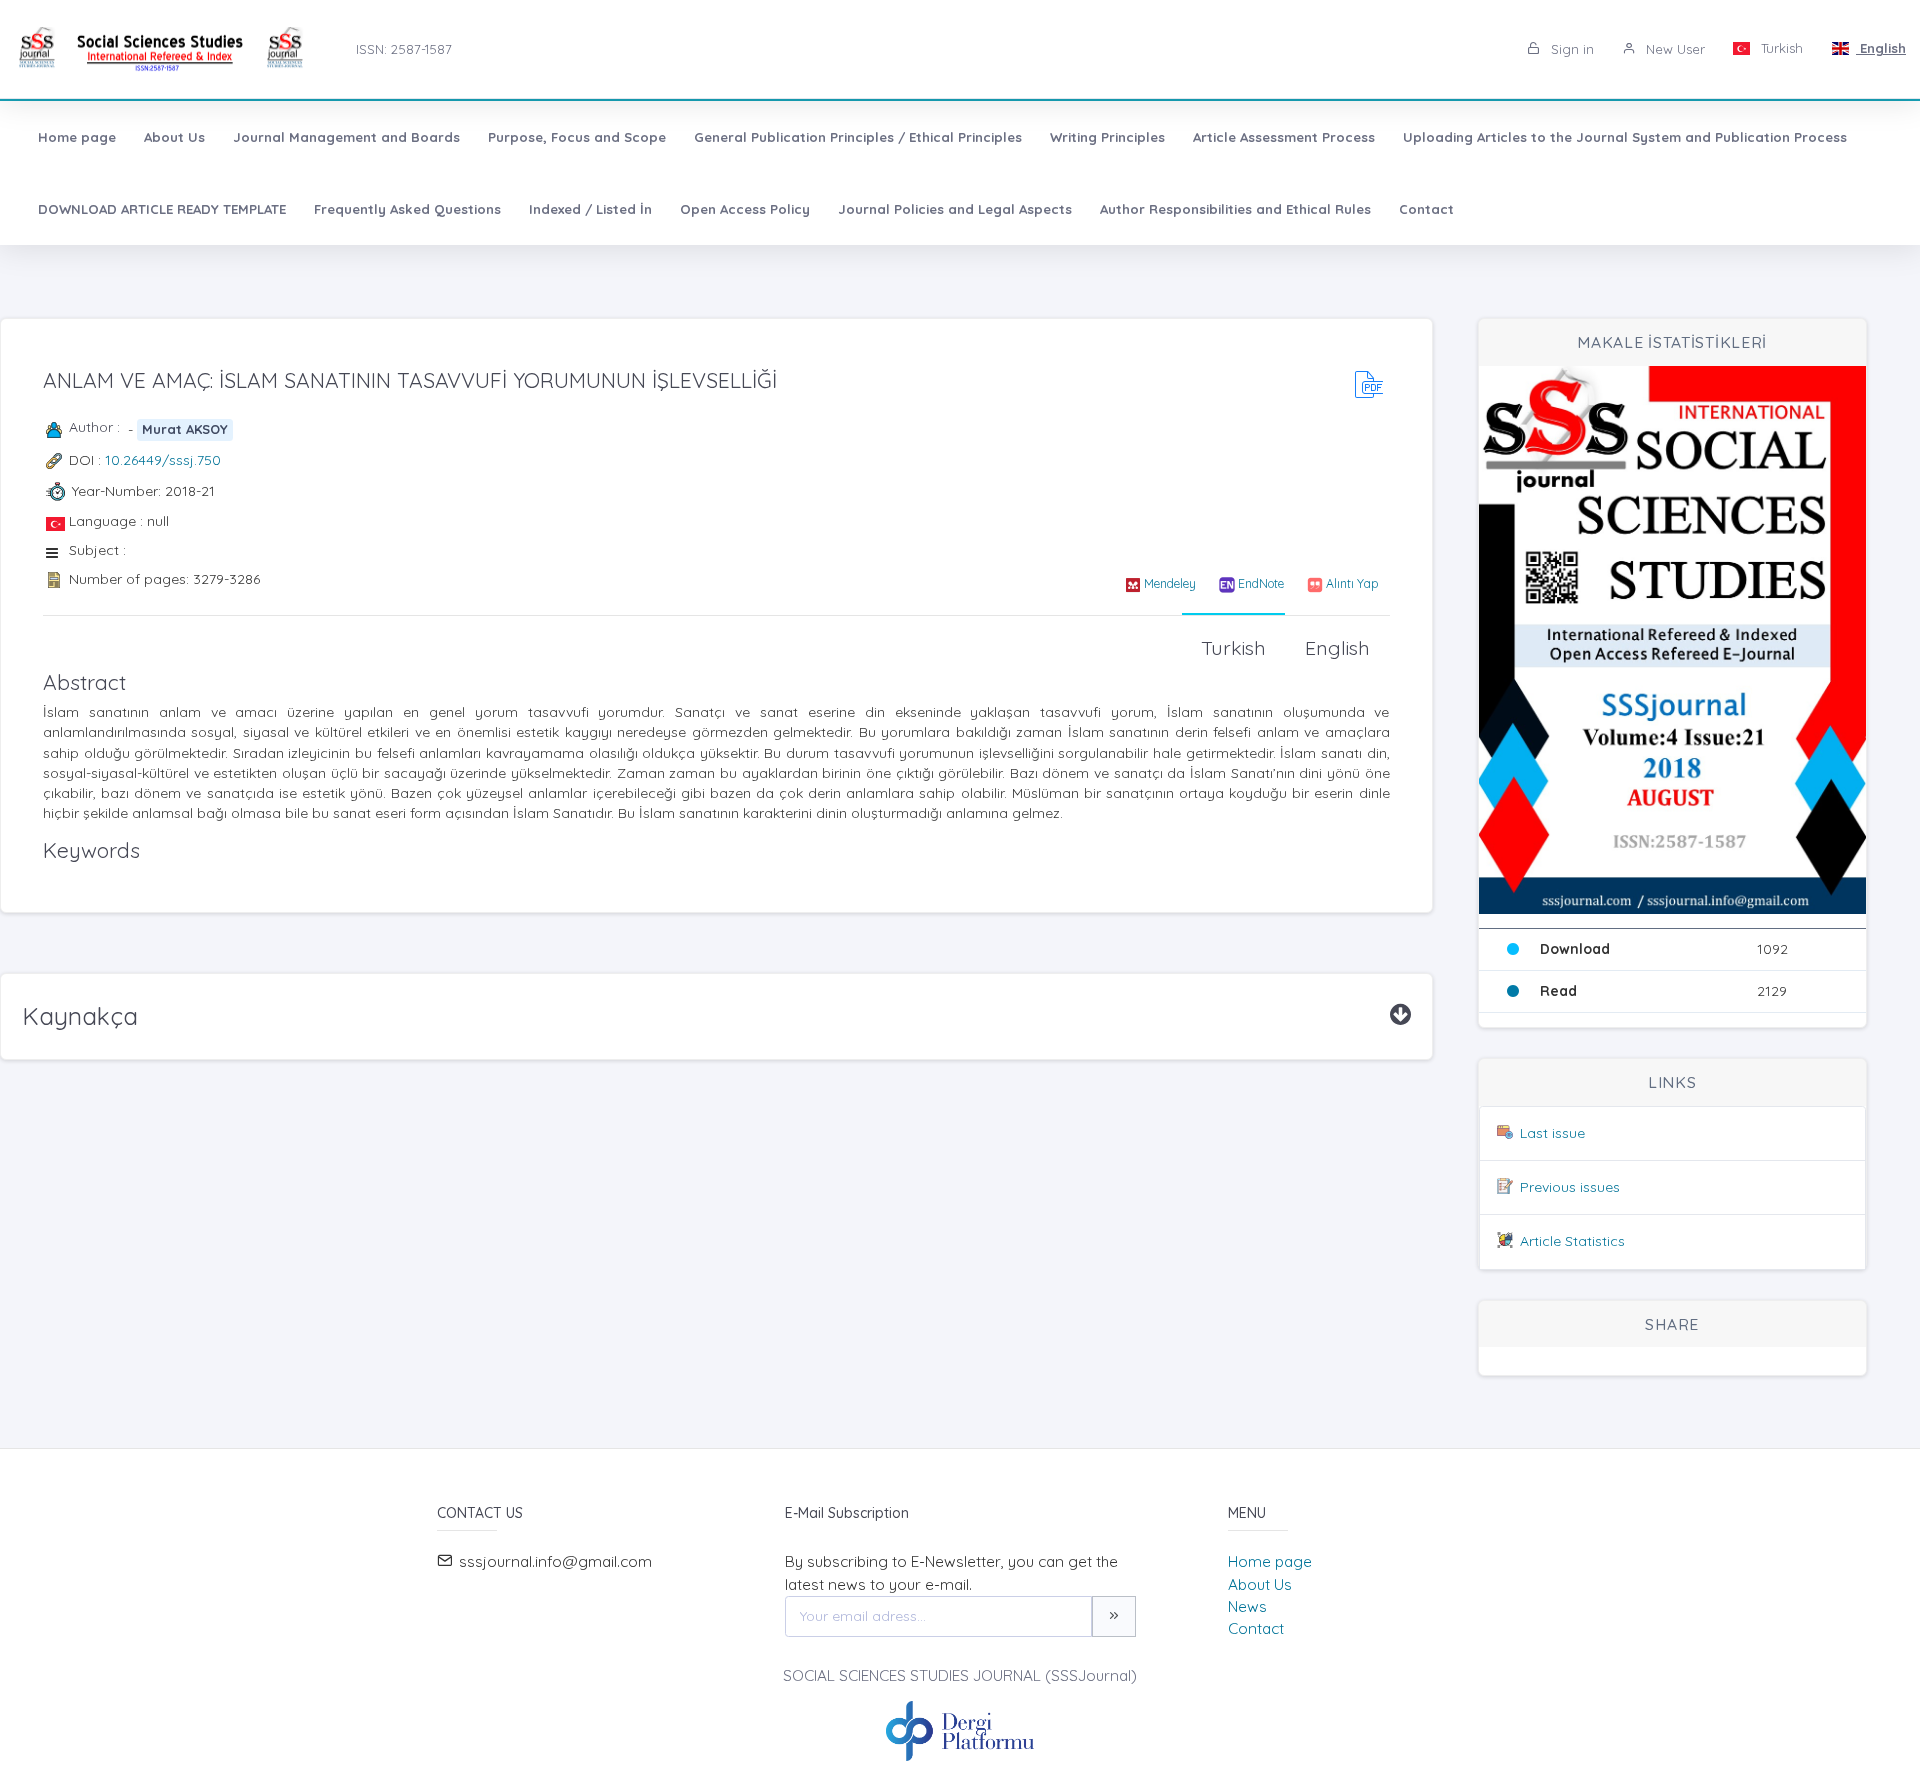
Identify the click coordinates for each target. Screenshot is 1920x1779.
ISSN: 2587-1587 (404, 49)
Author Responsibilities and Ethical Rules (1235, 209)
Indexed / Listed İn (590, 209)
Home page (77, 137)
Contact (1426, 209)
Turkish (1780, 48)
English (1881, 48)
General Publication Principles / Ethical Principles (858, 137)
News (1247, 1606)
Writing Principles (1107, 137)
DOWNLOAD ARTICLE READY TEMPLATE (162, 209)
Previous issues (1570, 1187)
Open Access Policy (745, 209)
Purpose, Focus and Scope (577, 137)
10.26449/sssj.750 (163, 460)
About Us (174, 137)
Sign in (1570, 49)
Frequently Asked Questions (407, 209)
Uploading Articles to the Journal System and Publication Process (1625, 137)
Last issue (1552, 1133)
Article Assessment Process (1284, 137)
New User (1673, 49)
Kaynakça (80, 1016)
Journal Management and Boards (346, 137)
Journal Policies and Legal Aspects (955, 209)
